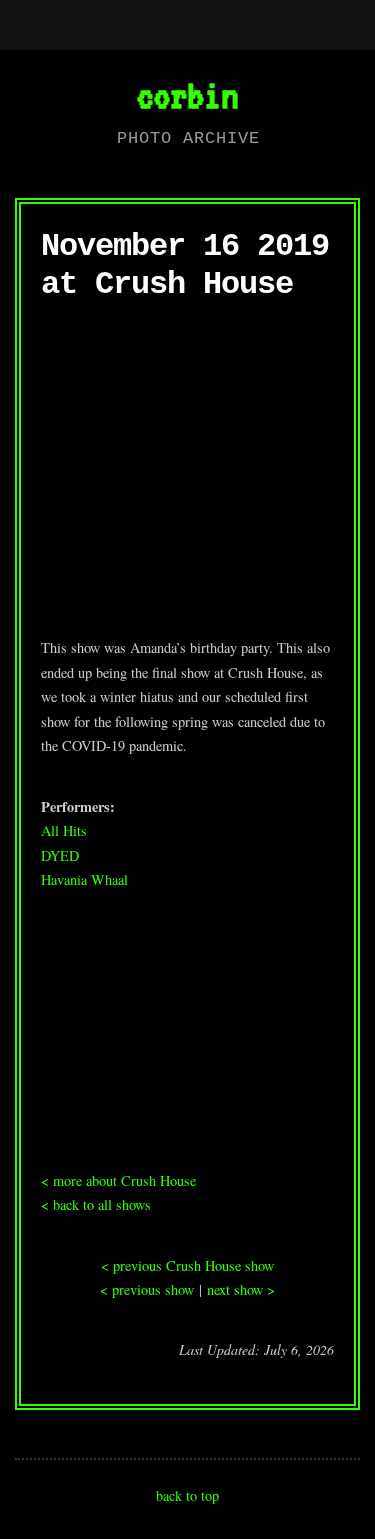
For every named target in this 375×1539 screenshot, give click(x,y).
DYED (60, 855)
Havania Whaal (84, 879)
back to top (187, 1495)
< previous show (147, 1289)
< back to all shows (96, 1204)
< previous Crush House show (187, 1265)
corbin (187, 95)
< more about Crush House (118, 1180)
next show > (241, 1289)
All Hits (64, 830)
